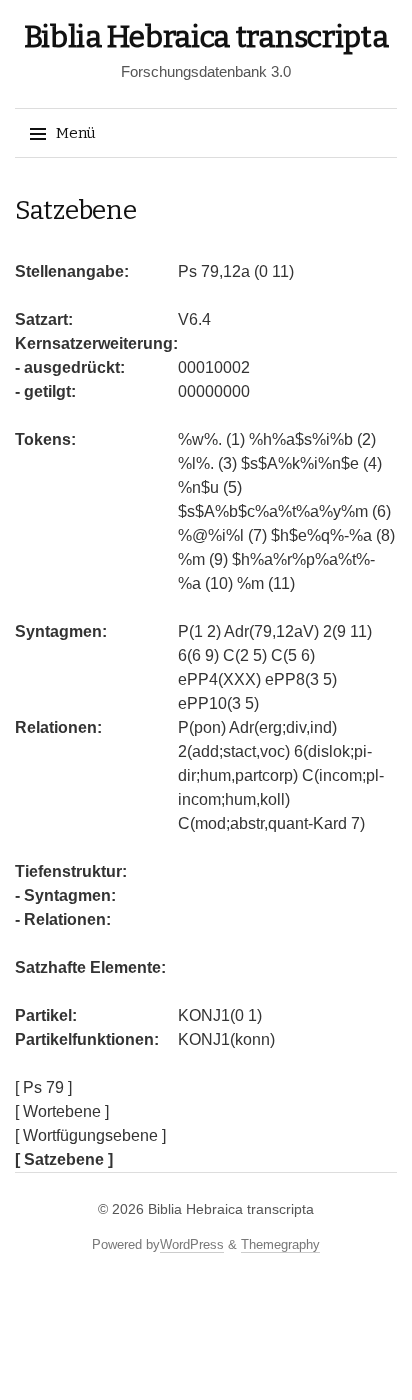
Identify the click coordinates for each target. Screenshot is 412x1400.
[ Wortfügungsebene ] (90, 1135)
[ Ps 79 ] (43, 1087)
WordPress (192, 1244)
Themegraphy (280, 1244)
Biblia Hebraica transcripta (206, 37)
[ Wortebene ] (62, 1111)
